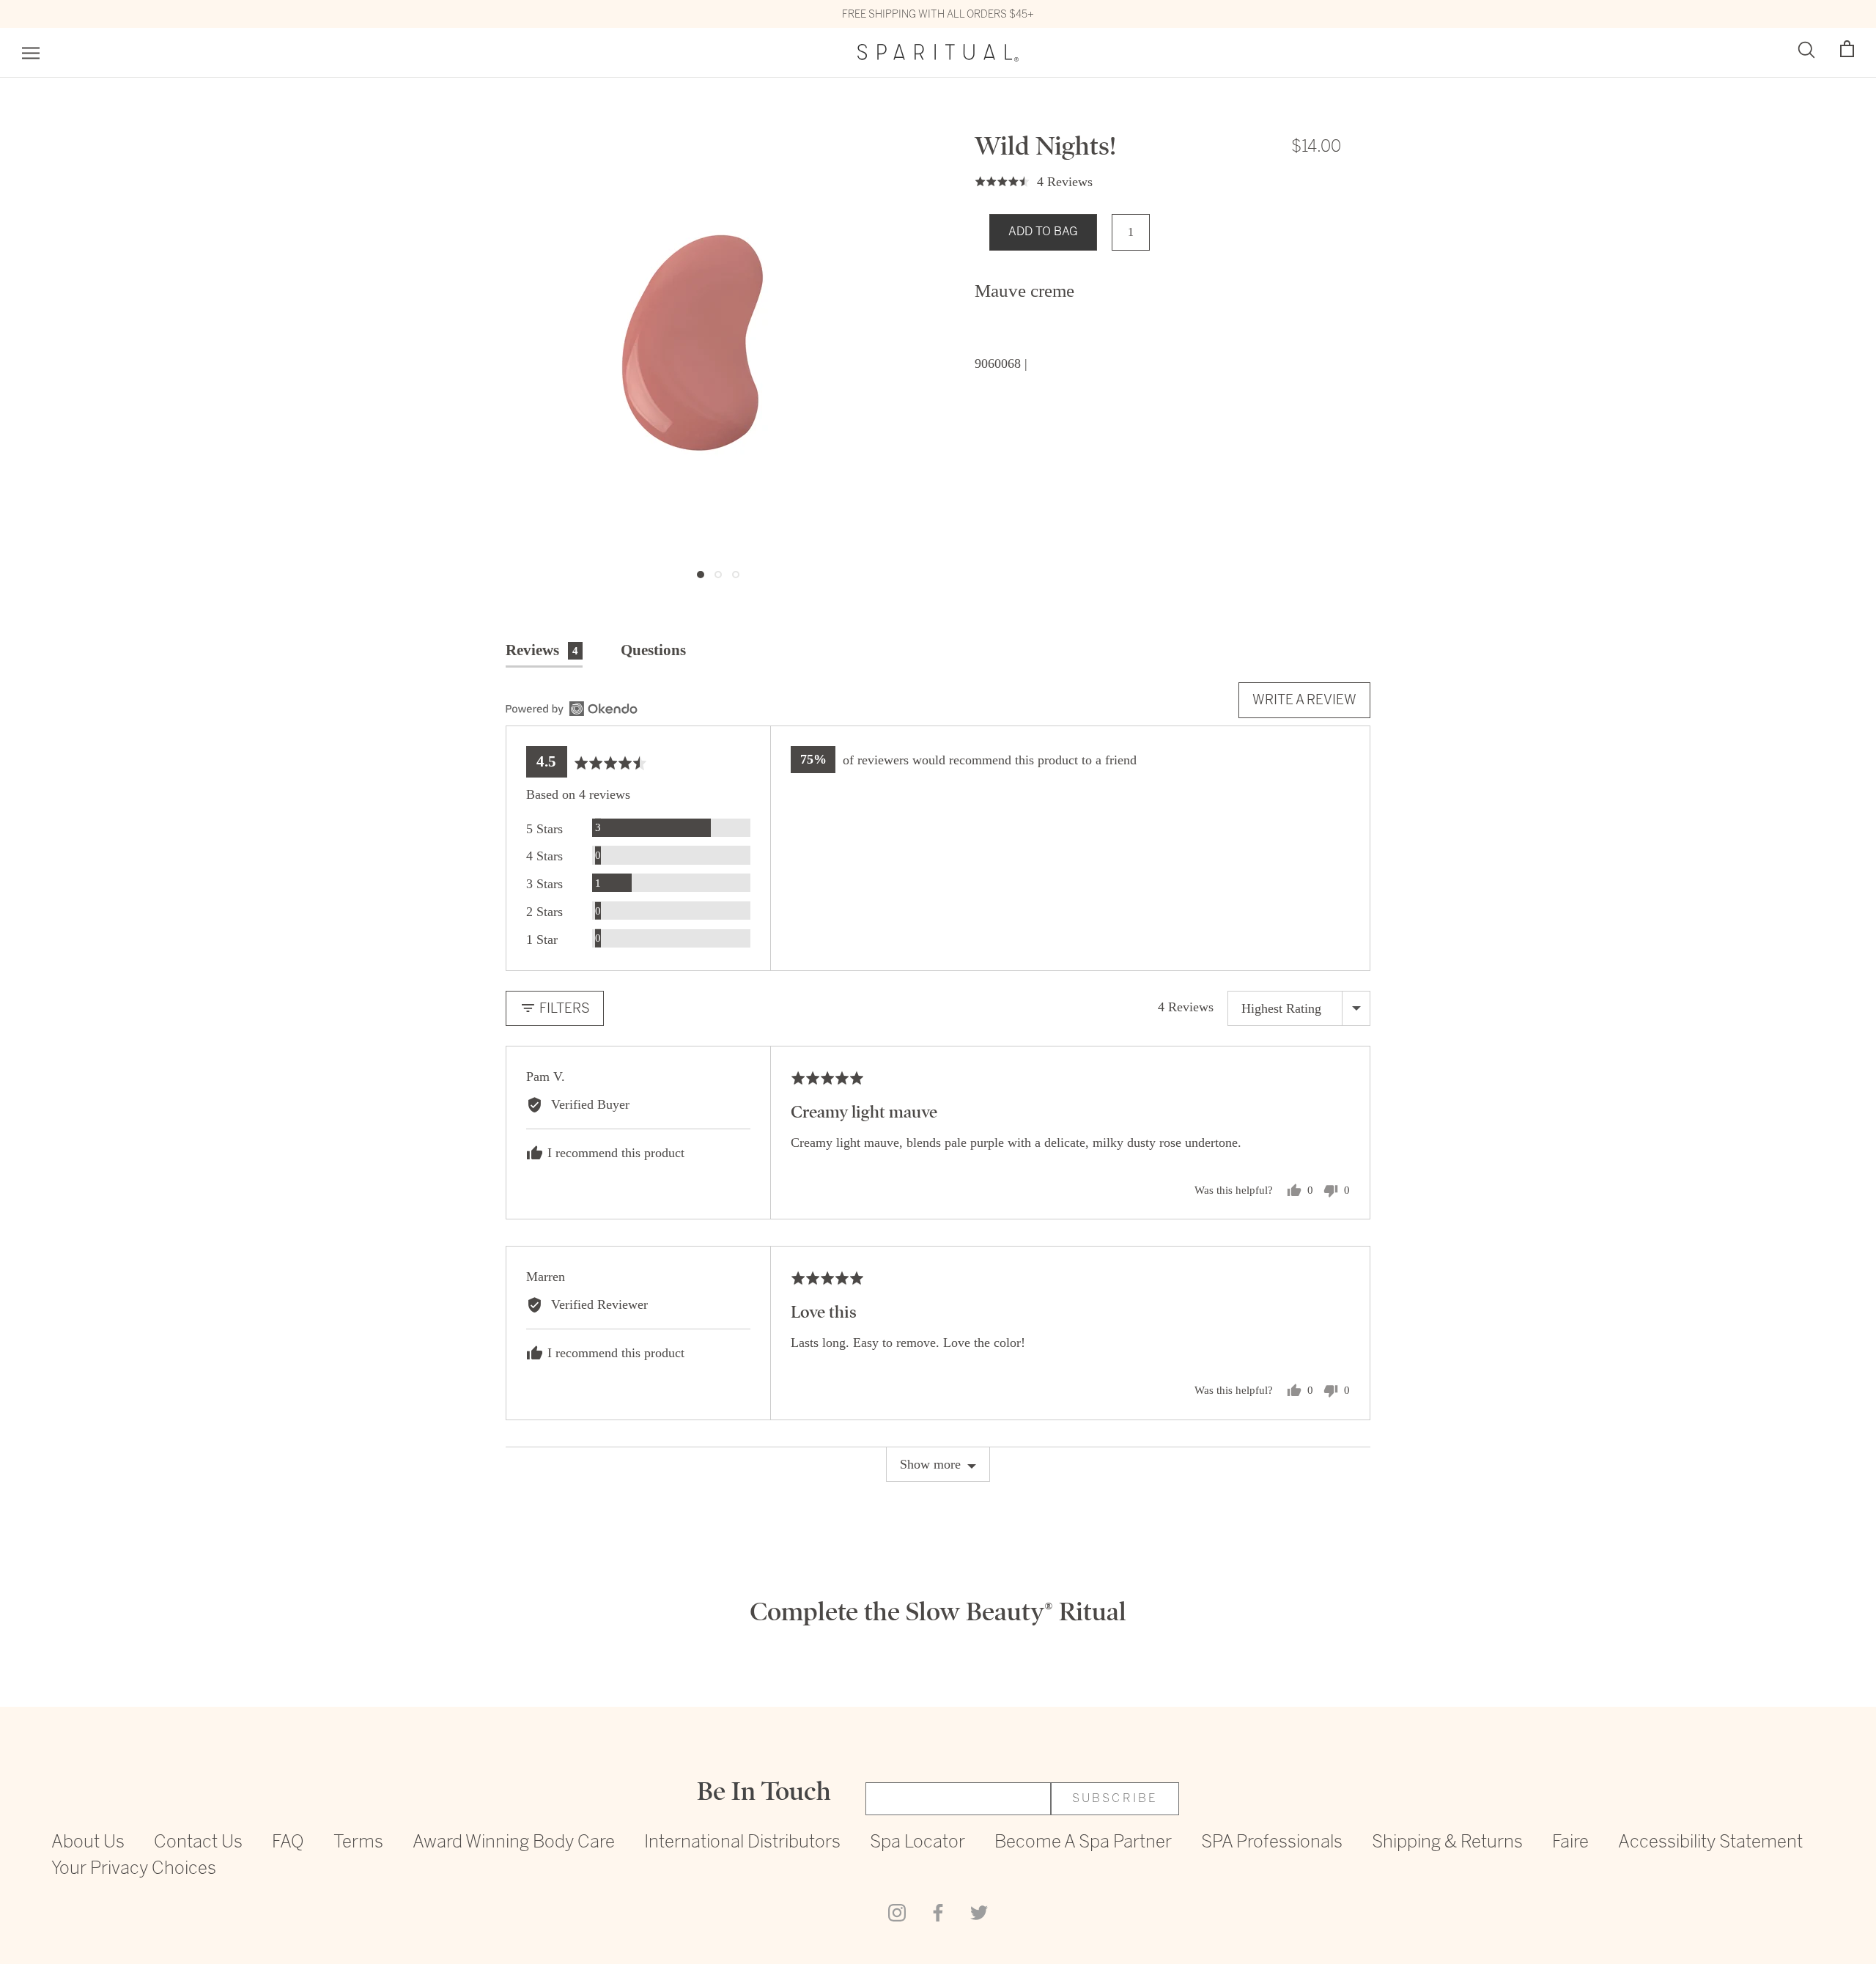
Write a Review (1304, 699)
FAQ (288, 1843)
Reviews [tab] (542, 650)
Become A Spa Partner (1083, 1843)
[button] (1847, 49)
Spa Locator (917, 1843)
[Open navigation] (31, 53)
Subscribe (1115, 1799)
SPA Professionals (1272, 1843)
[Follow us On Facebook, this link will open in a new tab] (938, 1912)
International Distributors (742, 1843)
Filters (563, 1008)
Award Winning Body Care (514, 1843)
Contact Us (198, 1843)
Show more (930, 1464)
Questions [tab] (653, 650)
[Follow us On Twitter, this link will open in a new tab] (979, 1912)
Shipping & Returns (1447, 1843)
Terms (358, 1843)
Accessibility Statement (1710, 1843)
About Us (88, 1843)
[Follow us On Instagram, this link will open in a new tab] (897, 1912)
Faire (1570, 1843)
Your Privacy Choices (134, 1869)
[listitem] (1158, 291)
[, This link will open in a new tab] (572, 709)
